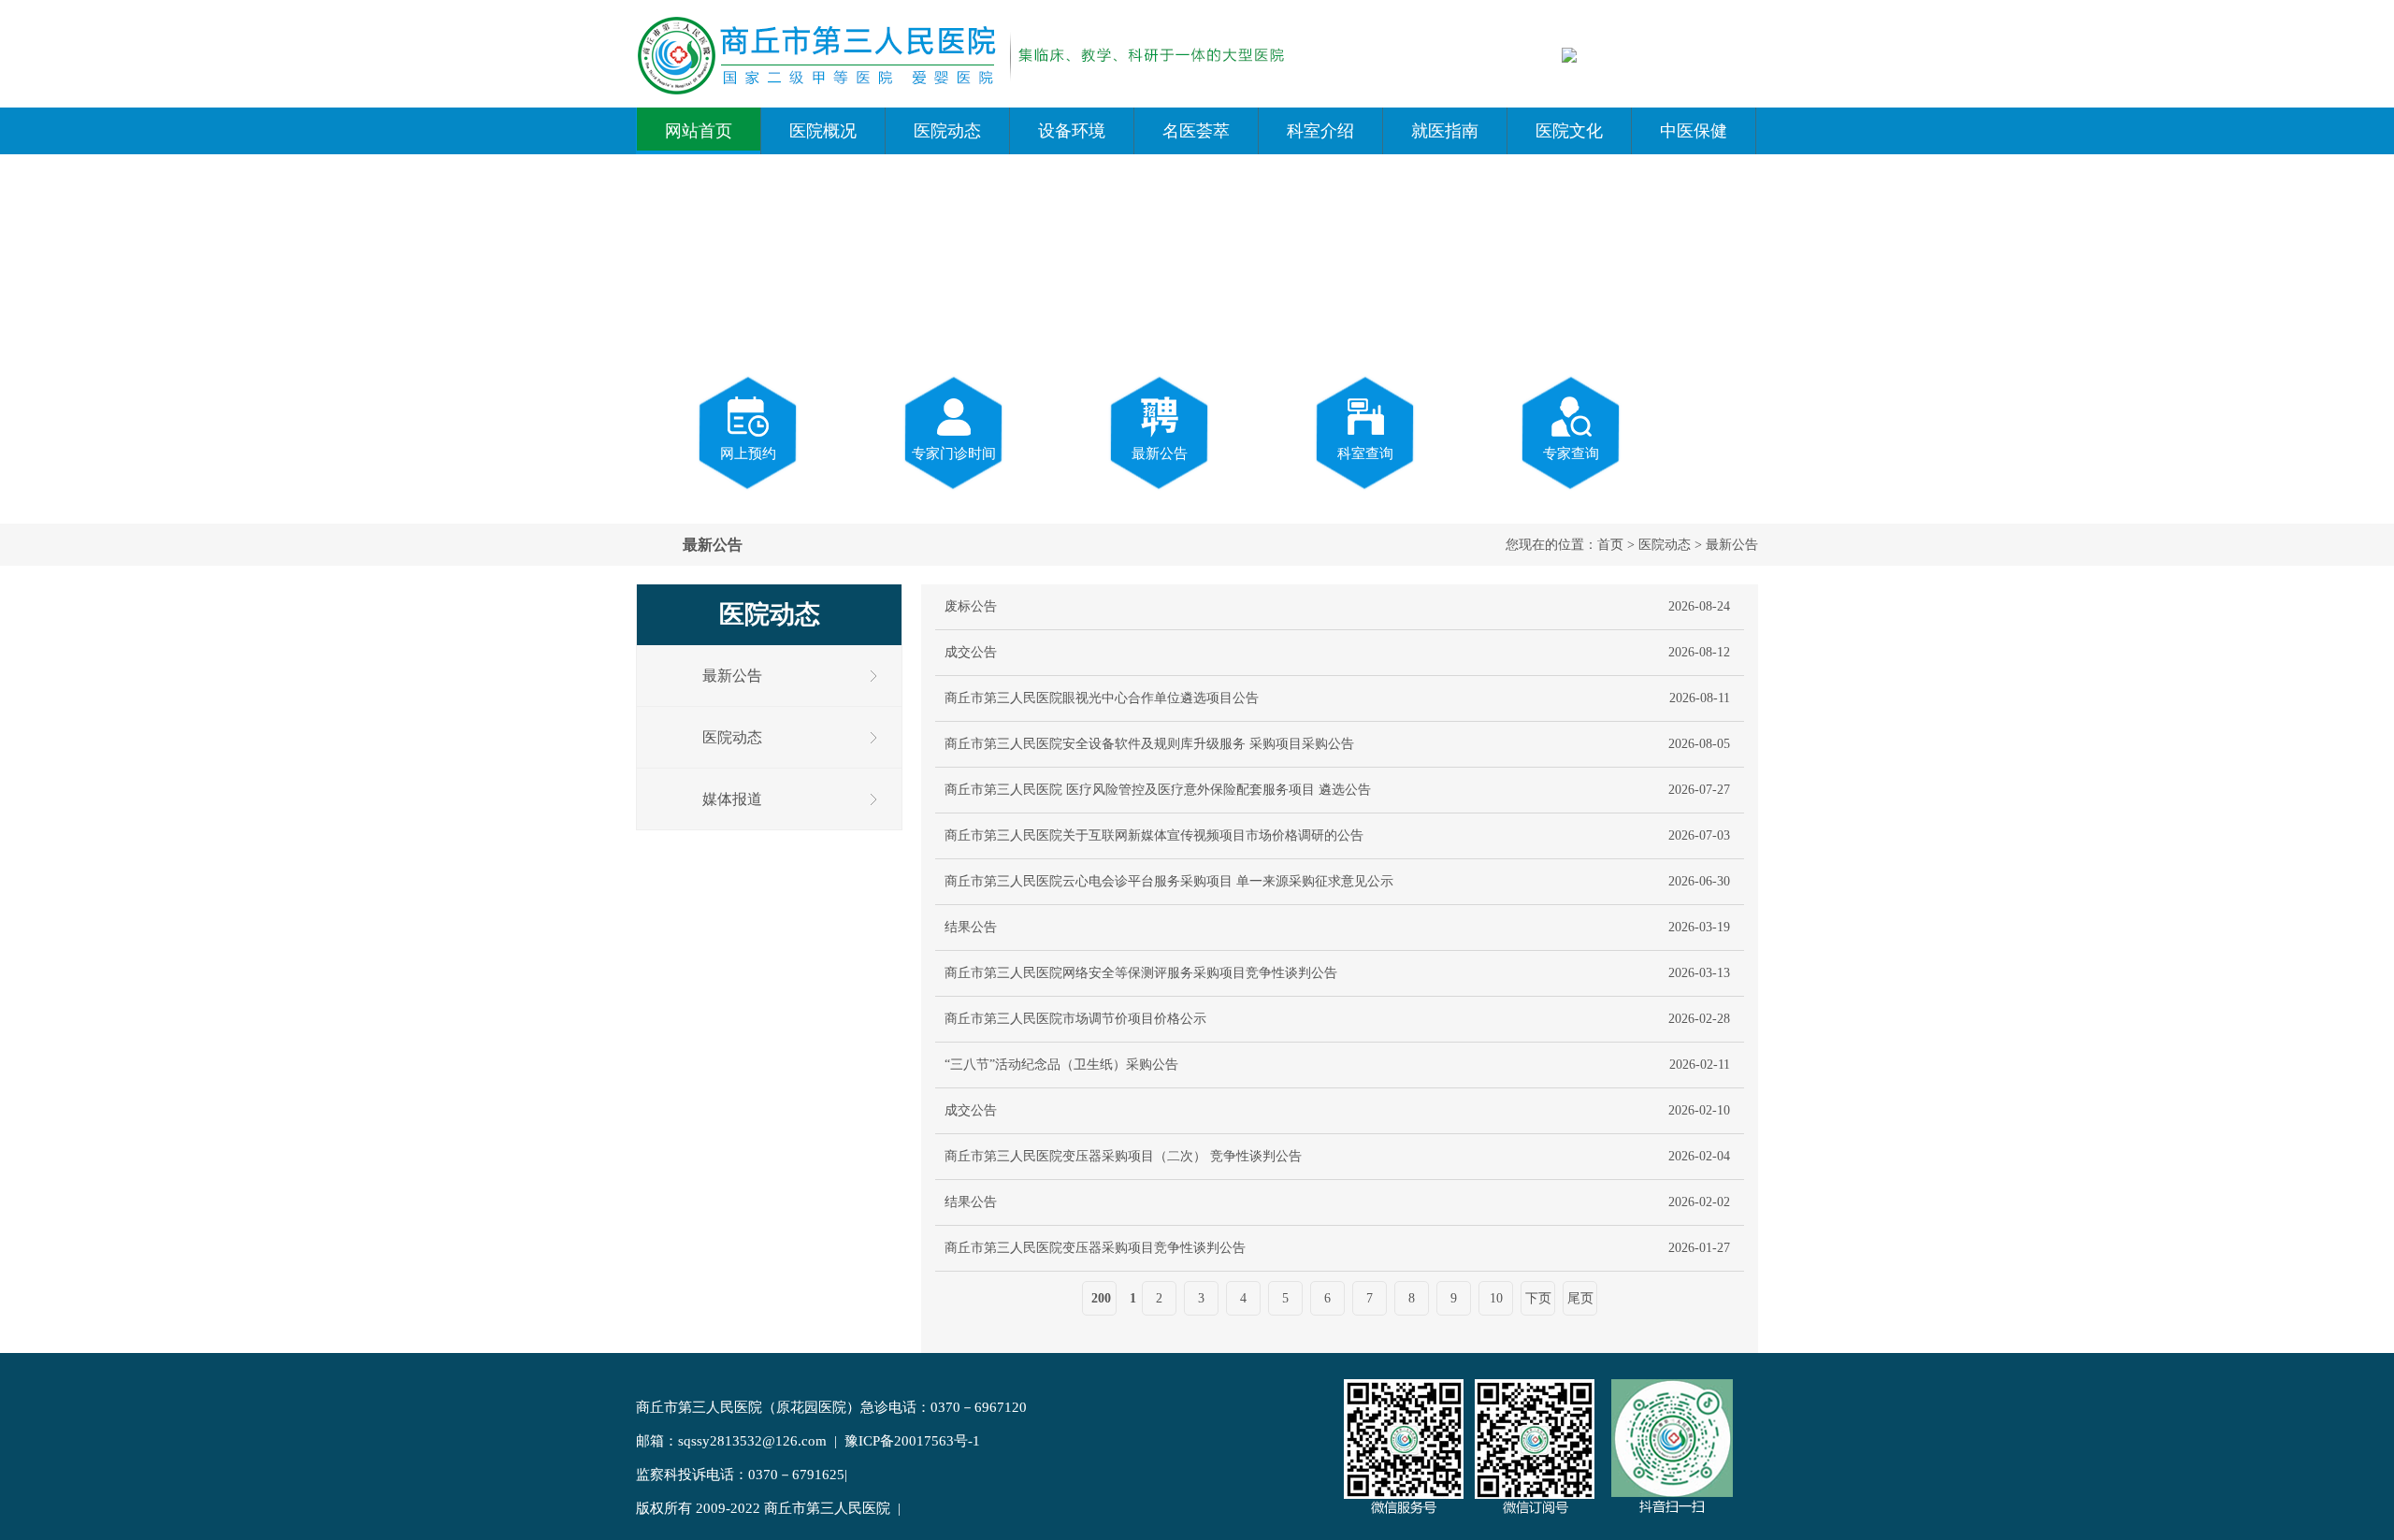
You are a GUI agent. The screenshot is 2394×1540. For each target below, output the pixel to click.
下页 (1538, 1298)
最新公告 (1160, 453)
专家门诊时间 (954, 453)
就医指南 (1445, 131)
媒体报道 (732, 799)
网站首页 (699, 131)
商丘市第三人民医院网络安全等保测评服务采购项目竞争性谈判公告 (1141, 973)
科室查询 (1365, 453)
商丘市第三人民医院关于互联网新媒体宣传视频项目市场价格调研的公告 (1154, 835)
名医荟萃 (1196, 131)
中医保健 (1694, 131)
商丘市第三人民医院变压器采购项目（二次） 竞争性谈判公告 (1123, 1156)
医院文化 (1569, 131)
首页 (1610, 545)
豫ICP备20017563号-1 (912, 1441)
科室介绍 (1320, 131)
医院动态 (947, 131)
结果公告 (971, 927)
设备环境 (1072, 131)
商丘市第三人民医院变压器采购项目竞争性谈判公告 (1095, 1248)
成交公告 (971, 652)
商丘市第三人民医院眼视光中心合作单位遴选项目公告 (1102, 698)
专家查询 (1571, 453)
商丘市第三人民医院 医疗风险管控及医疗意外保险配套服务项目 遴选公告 (1158, 790)
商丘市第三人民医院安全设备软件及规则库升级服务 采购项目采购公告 (1149, 744)
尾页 (1580, 1298)
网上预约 (748, 453)
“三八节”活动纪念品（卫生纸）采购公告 (1061, 1065)
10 (1496, 1298)
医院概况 (823, 131)
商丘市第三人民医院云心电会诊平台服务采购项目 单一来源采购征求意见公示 (1169, 881)
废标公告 (971, 606)
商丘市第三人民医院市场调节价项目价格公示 (1075, 1019)
